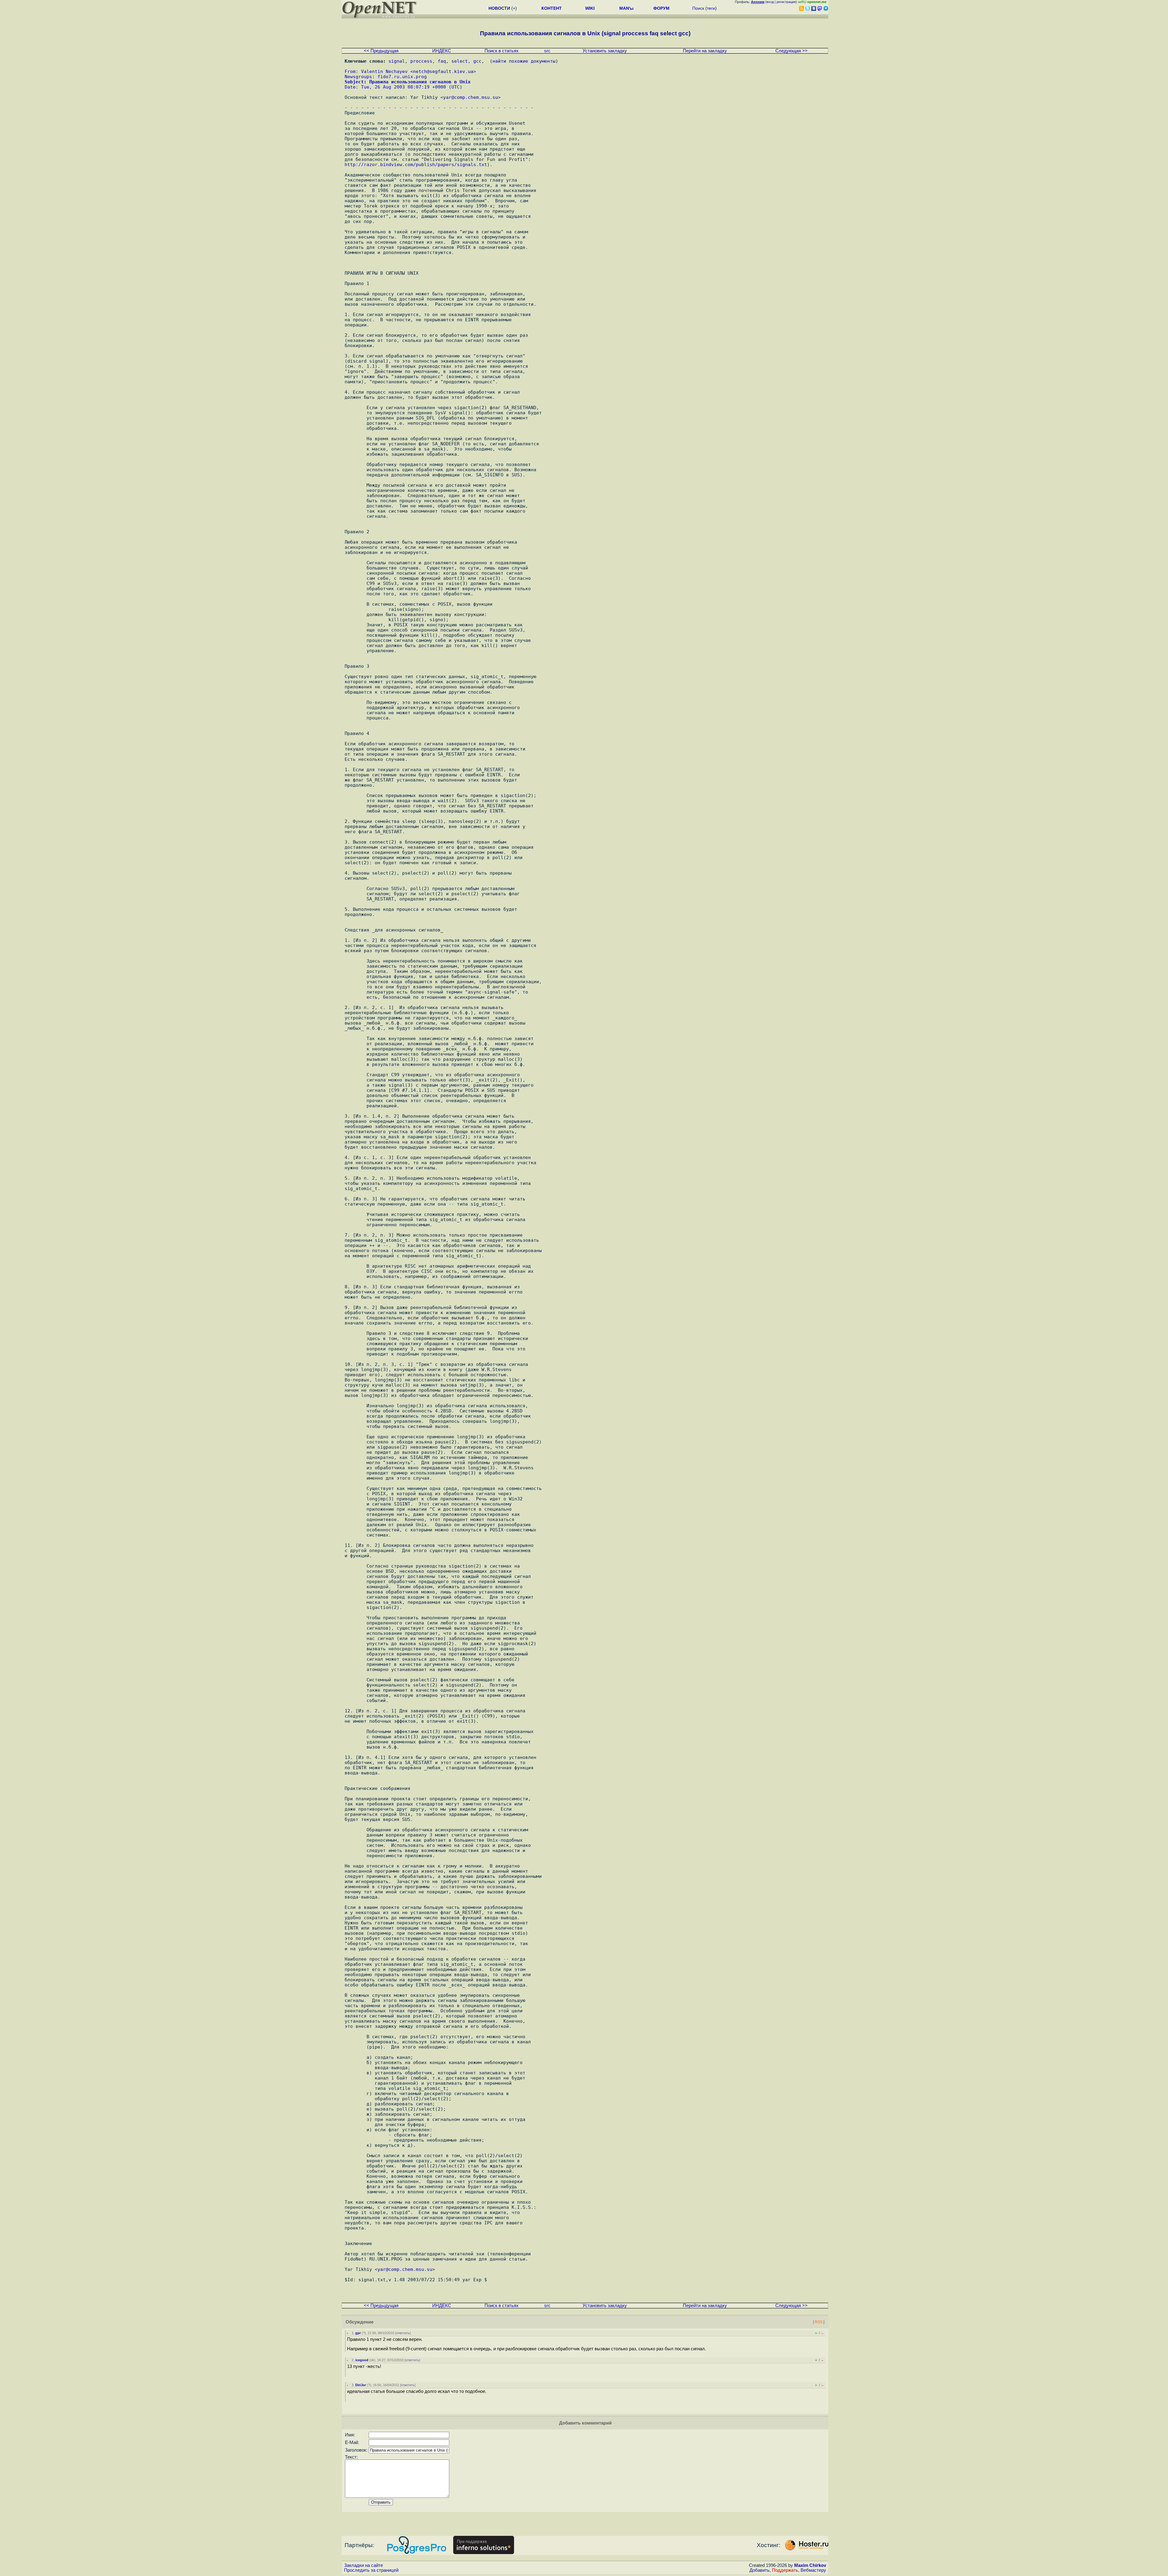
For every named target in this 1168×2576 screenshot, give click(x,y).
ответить (403, 2333)
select (460, 61)
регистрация (786, 2)
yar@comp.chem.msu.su (471, 97)
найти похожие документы (524, 61)
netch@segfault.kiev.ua (443, 71)
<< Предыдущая (381, 51)
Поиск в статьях (502, 51)
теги (711, 8)
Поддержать (785, 2570)
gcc (477, 61)
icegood (362, 2360)
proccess (421, 61)
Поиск (698, 8)
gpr (358, 2333)
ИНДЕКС (442, 51)
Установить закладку (605, 51)
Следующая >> (791, 51)
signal (397, 61)
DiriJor (361, 2385)
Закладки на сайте (363, 2565)
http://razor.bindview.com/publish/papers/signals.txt (416, 164)
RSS (819, 2322)
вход (770, 2)
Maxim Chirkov (810, 2565)
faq (442, 61)
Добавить (760, 2570)
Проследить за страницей (371, 2570)
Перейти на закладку (705, 51)
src (547, 51)
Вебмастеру (813, 2570)
